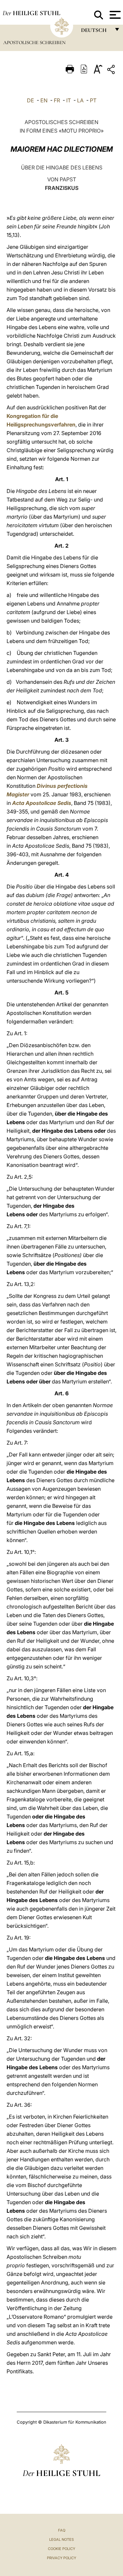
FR (57, 100)
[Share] (112, 71)
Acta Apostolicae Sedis (42, 803)
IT (69, 100)
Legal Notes (61, 2539)
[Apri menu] (114, 15)
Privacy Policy (61, 2558)
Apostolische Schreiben (34, 42)
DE (31, 100)
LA (80, 100)
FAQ (62, 2530)
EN (44, 100)
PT (93, 100)
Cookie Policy (61, 2549)
